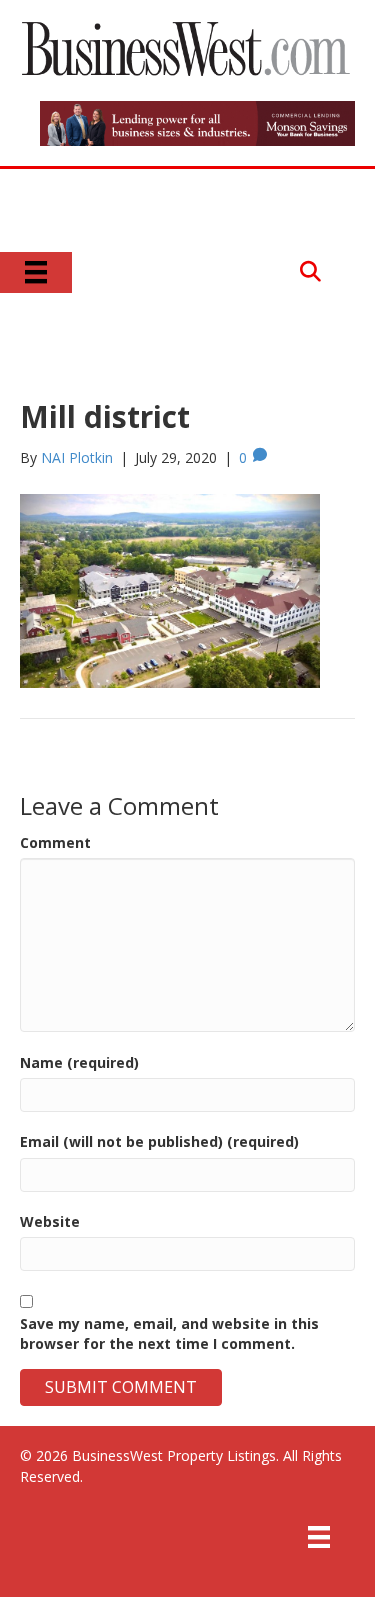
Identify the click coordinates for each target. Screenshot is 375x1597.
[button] (310, 272)
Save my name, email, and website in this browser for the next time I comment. (169, 1333)
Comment (55, 842)
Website (50, 1221)
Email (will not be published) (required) (159, 1141)
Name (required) (79, 1062)
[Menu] (36, 272)
